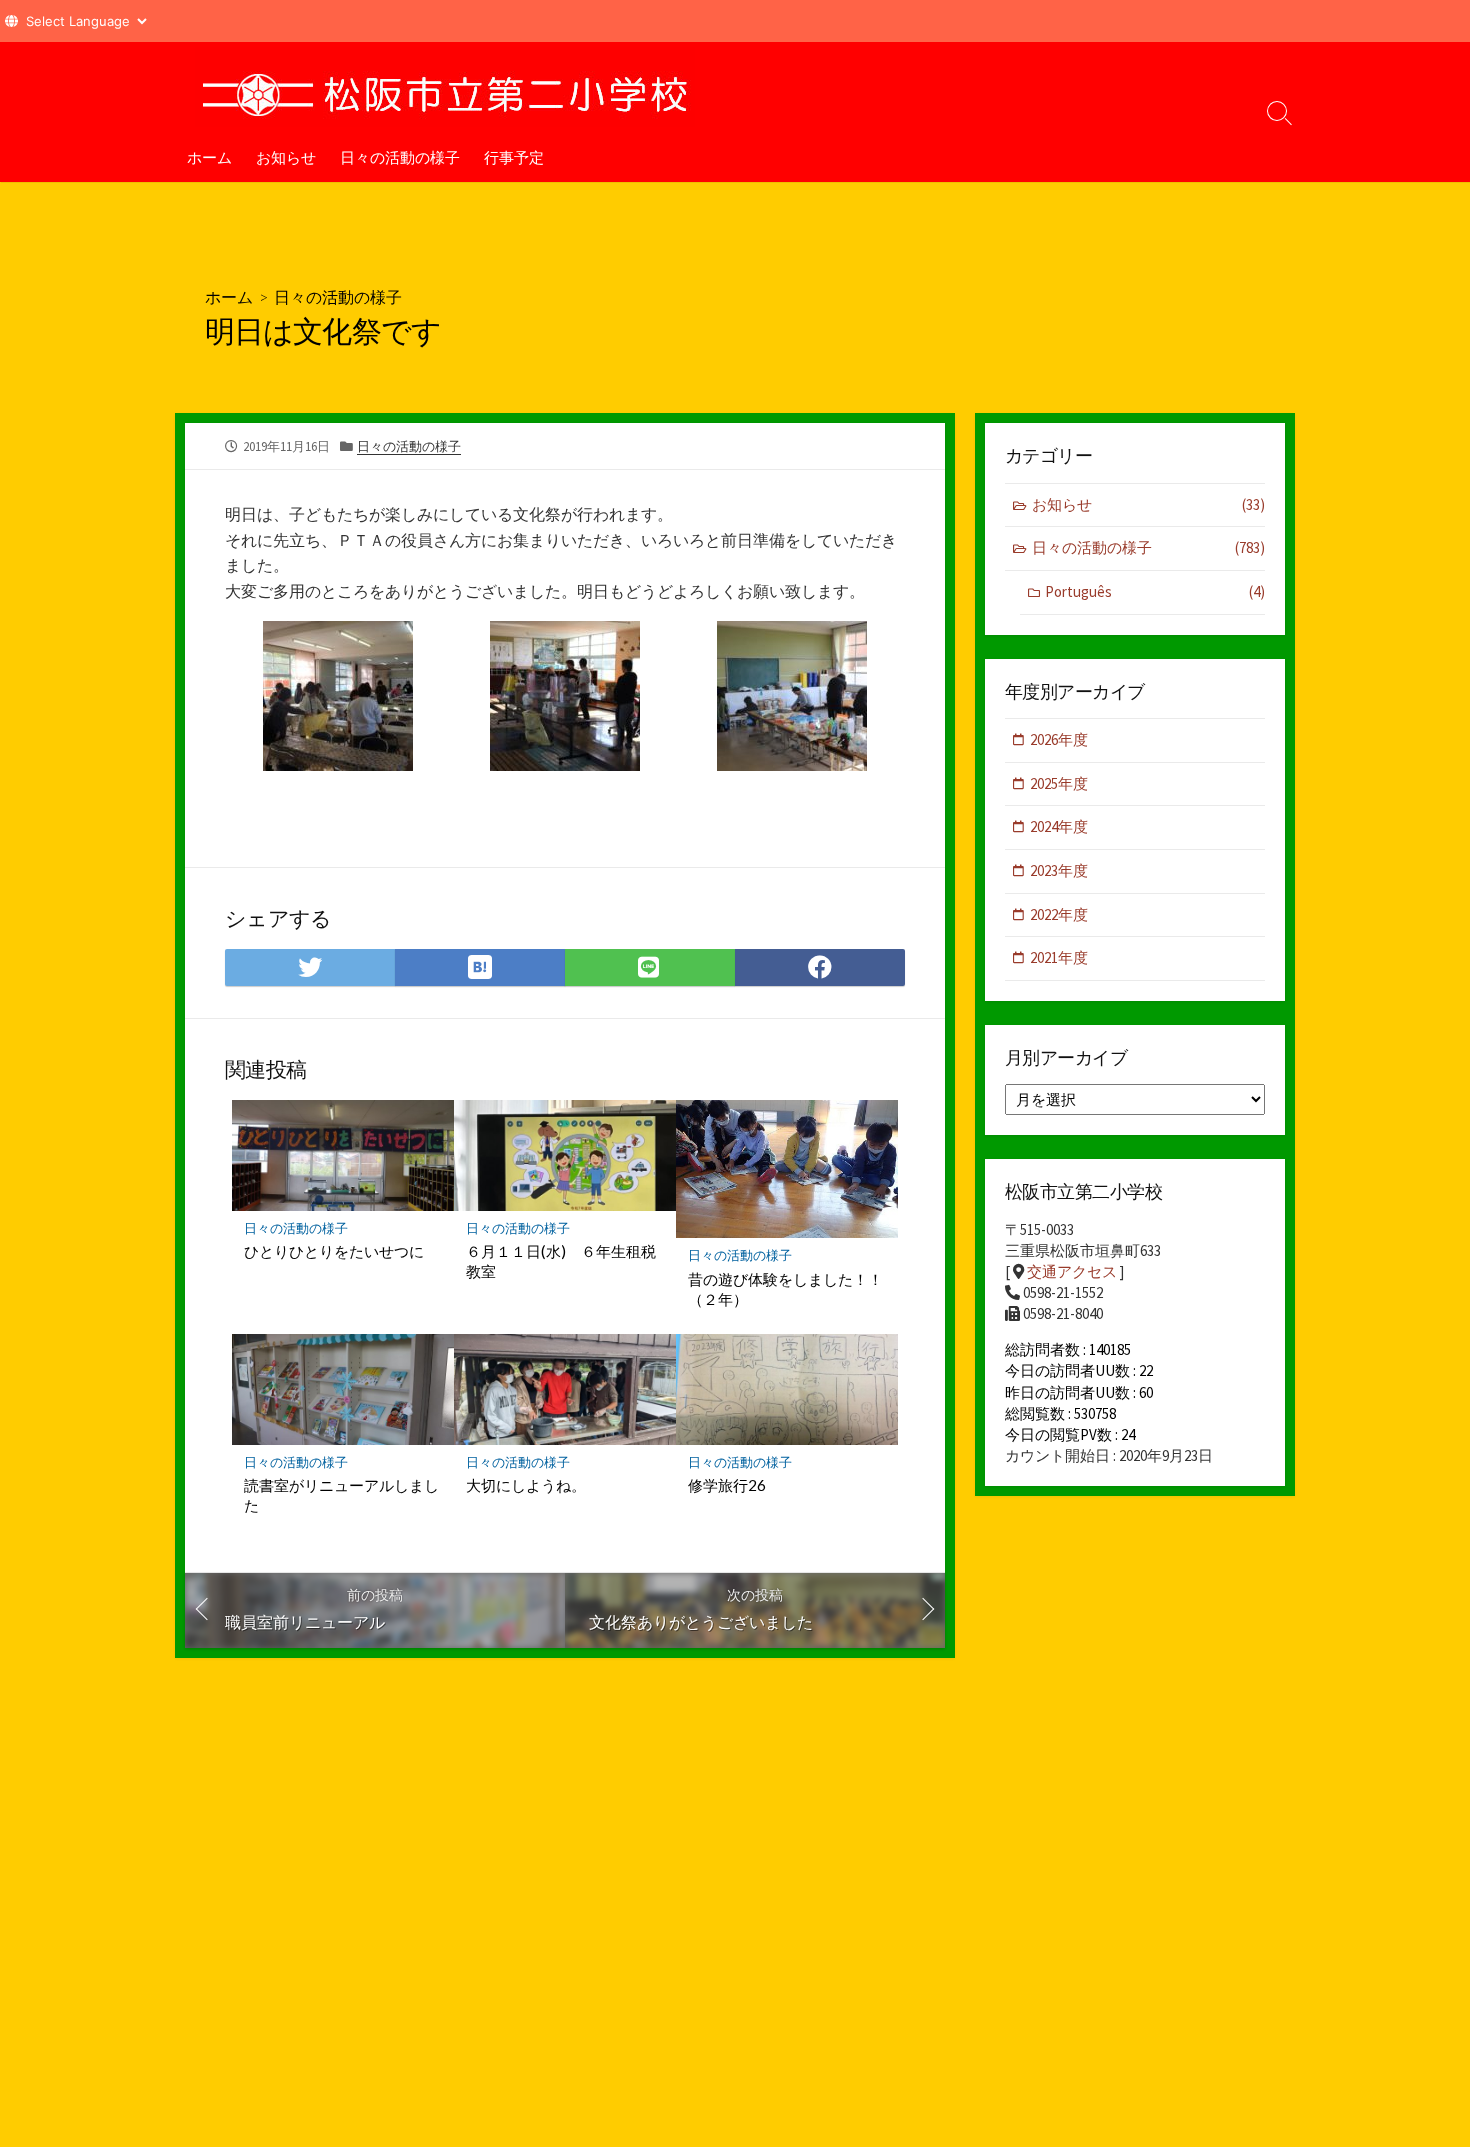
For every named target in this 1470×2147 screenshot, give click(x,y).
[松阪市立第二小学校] (445, 87)
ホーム (209, 157)
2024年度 (1059, 826)
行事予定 (514, 157)
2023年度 (1059, 870)
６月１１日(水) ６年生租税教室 (561, 1261)
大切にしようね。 (526, 1485)
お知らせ (286, 157)
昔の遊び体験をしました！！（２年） (785, 1289)
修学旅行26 (727, 1485)
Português (1155, 591)
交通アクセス (1072, 1271)
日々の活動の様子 (400, 157)
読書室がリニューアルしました (341, 1495)
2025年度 (1059, 783)
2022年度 (1059, 914)
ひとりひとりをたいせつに (334, 1251)
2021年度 (1059, 957)
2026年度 (1059, 739)
